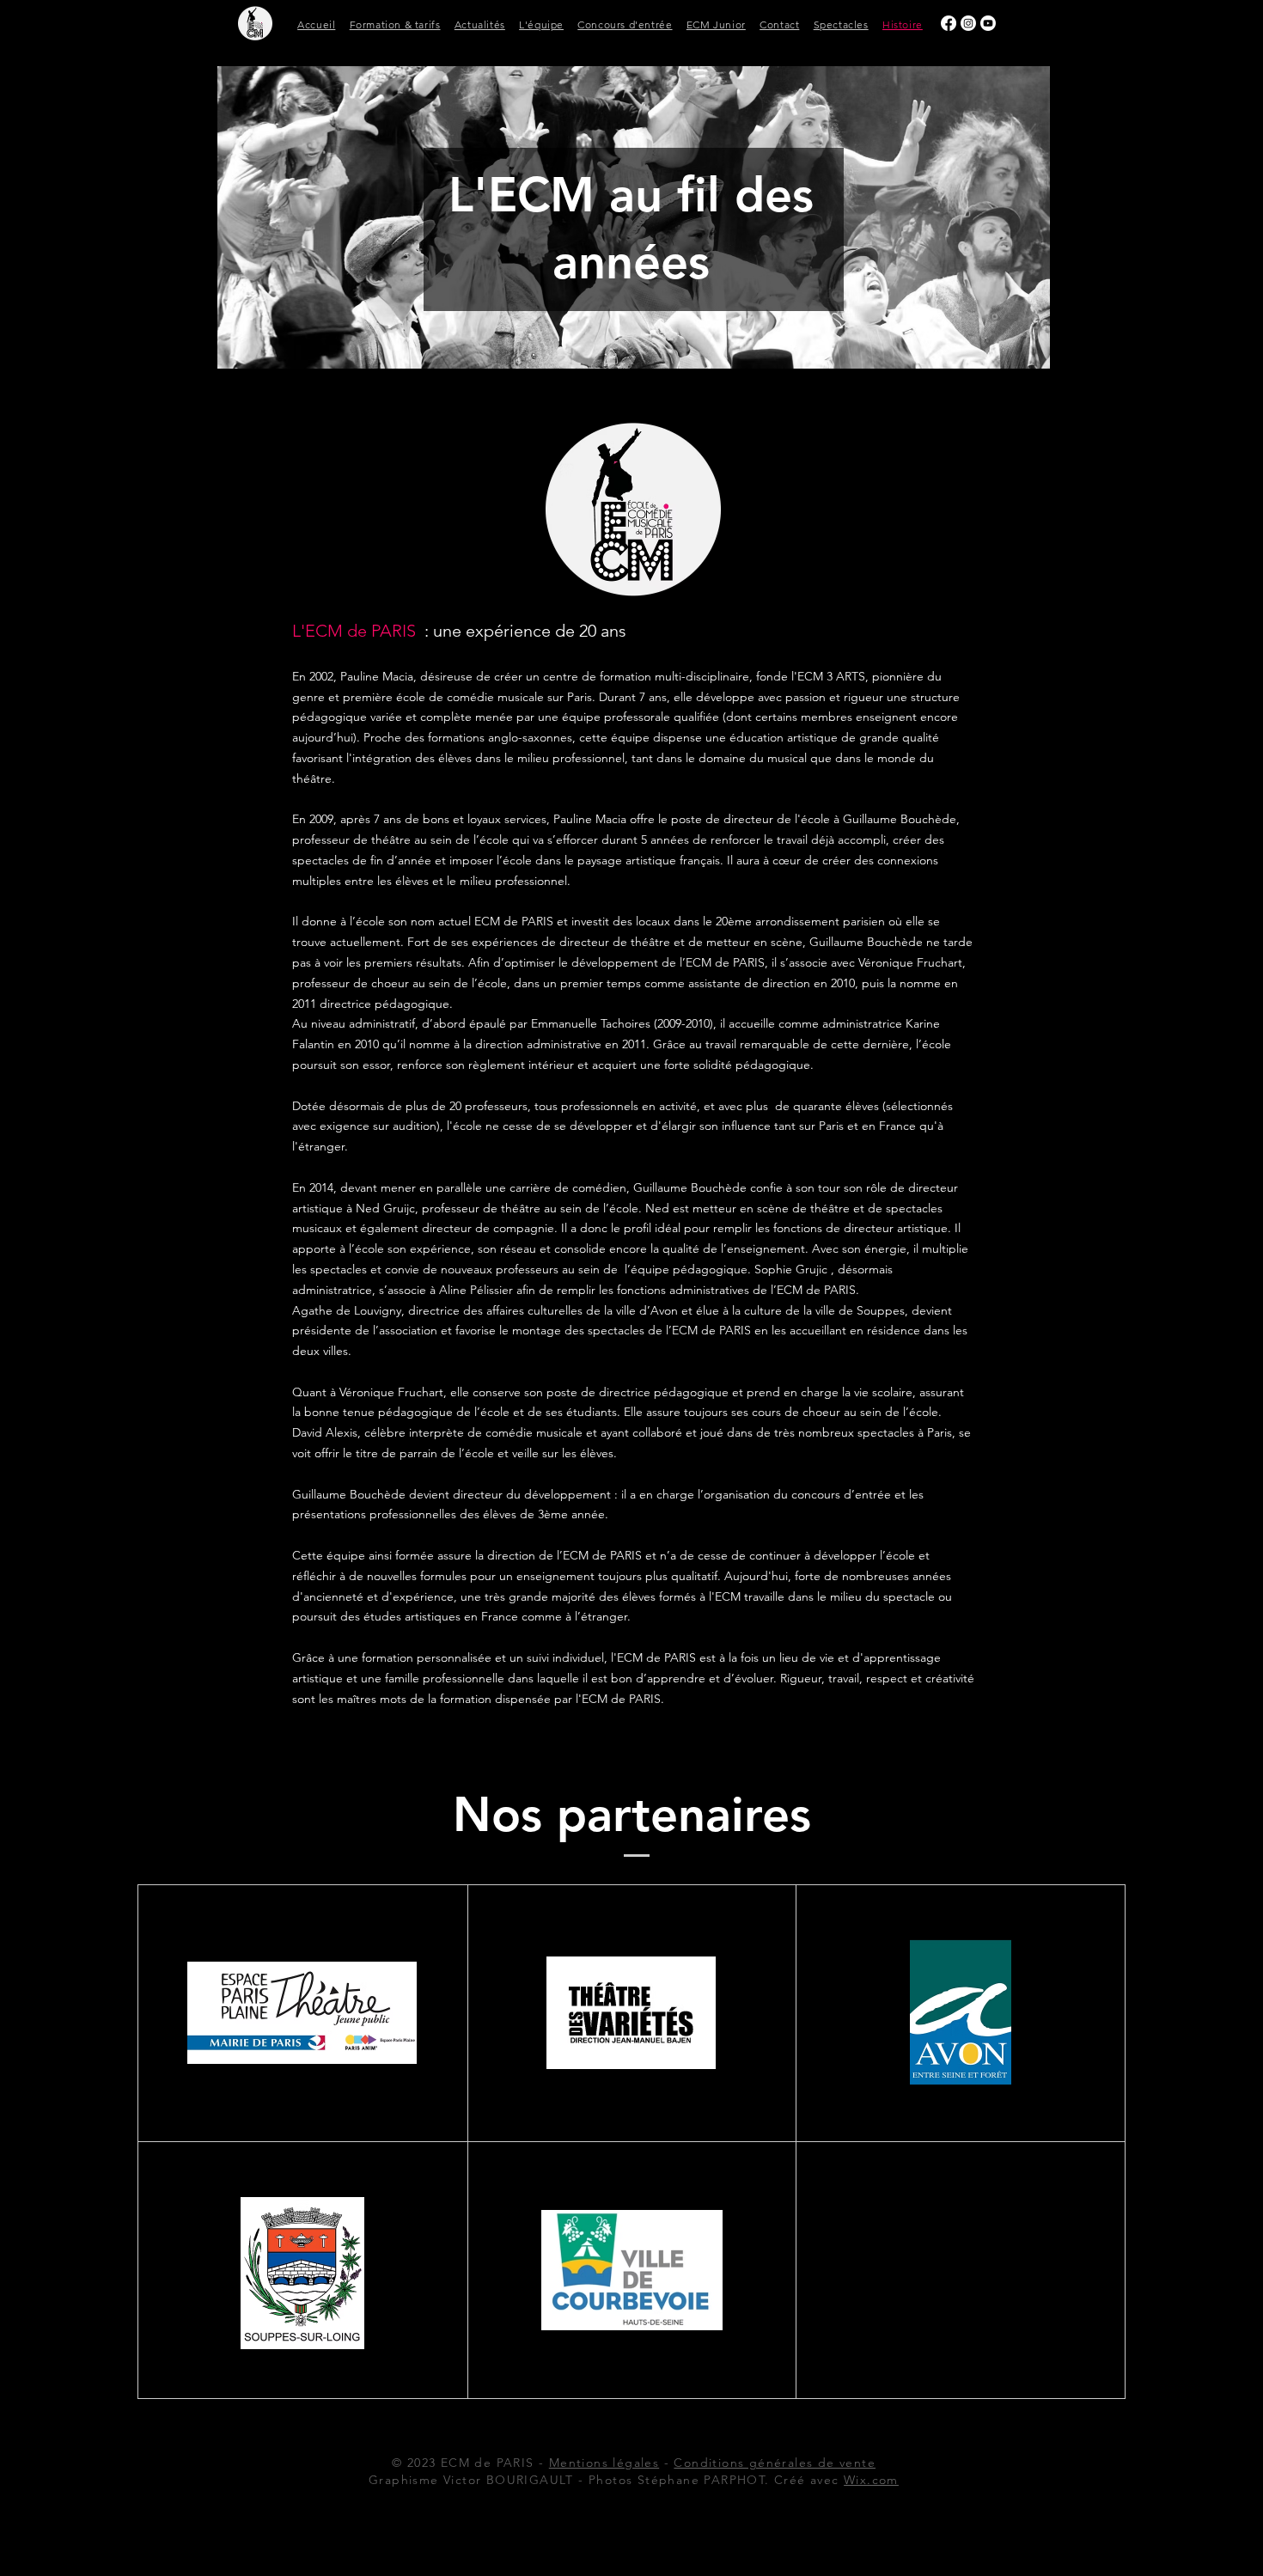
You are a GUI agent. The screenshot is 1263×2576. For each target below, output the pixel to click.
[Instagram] (968, 23)
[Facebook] (949, 23)
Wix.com (871, 2480)
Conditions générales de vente (775, 2463)
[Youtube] (988, 23)
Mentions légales (604, 2463)
